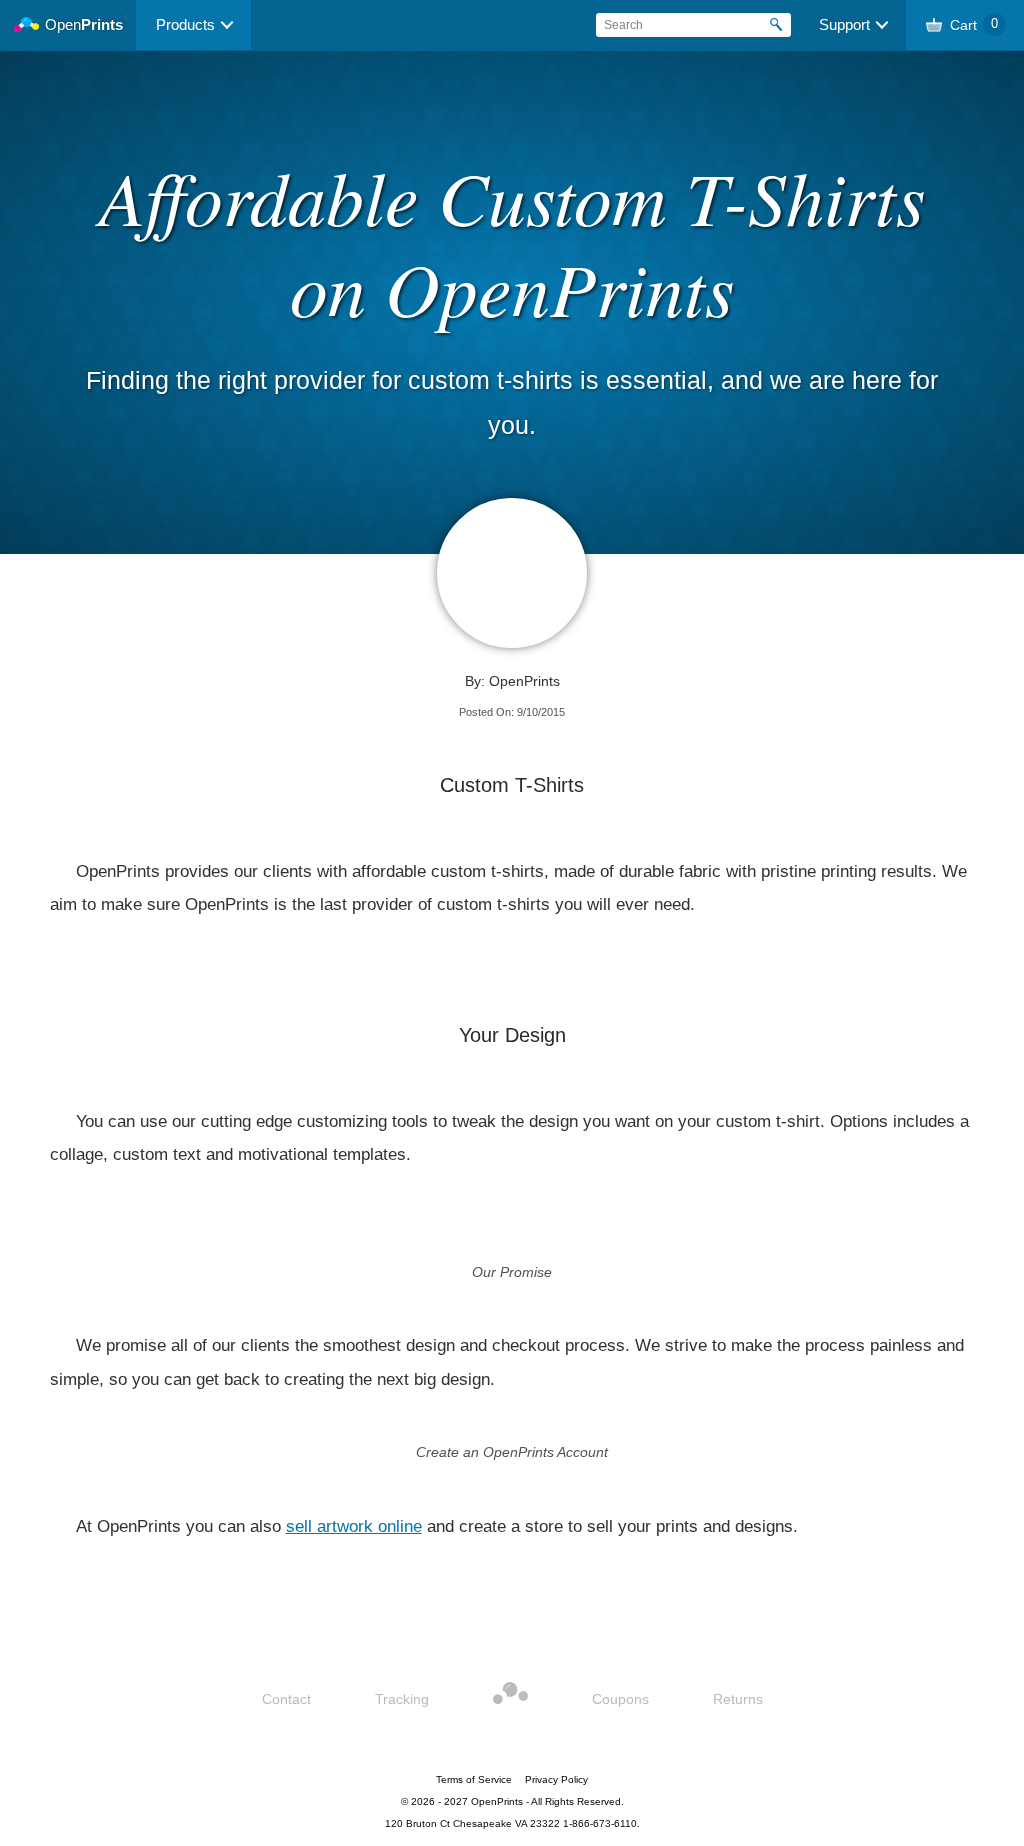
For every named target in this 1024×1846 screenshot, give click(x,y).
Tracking (402, 1699)
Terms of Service (474, 1779)
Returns (738, 1699)
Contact (286, 1699)
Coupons (620, 1699)
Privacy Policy (556, 1779)
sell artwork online (354, 1526)
